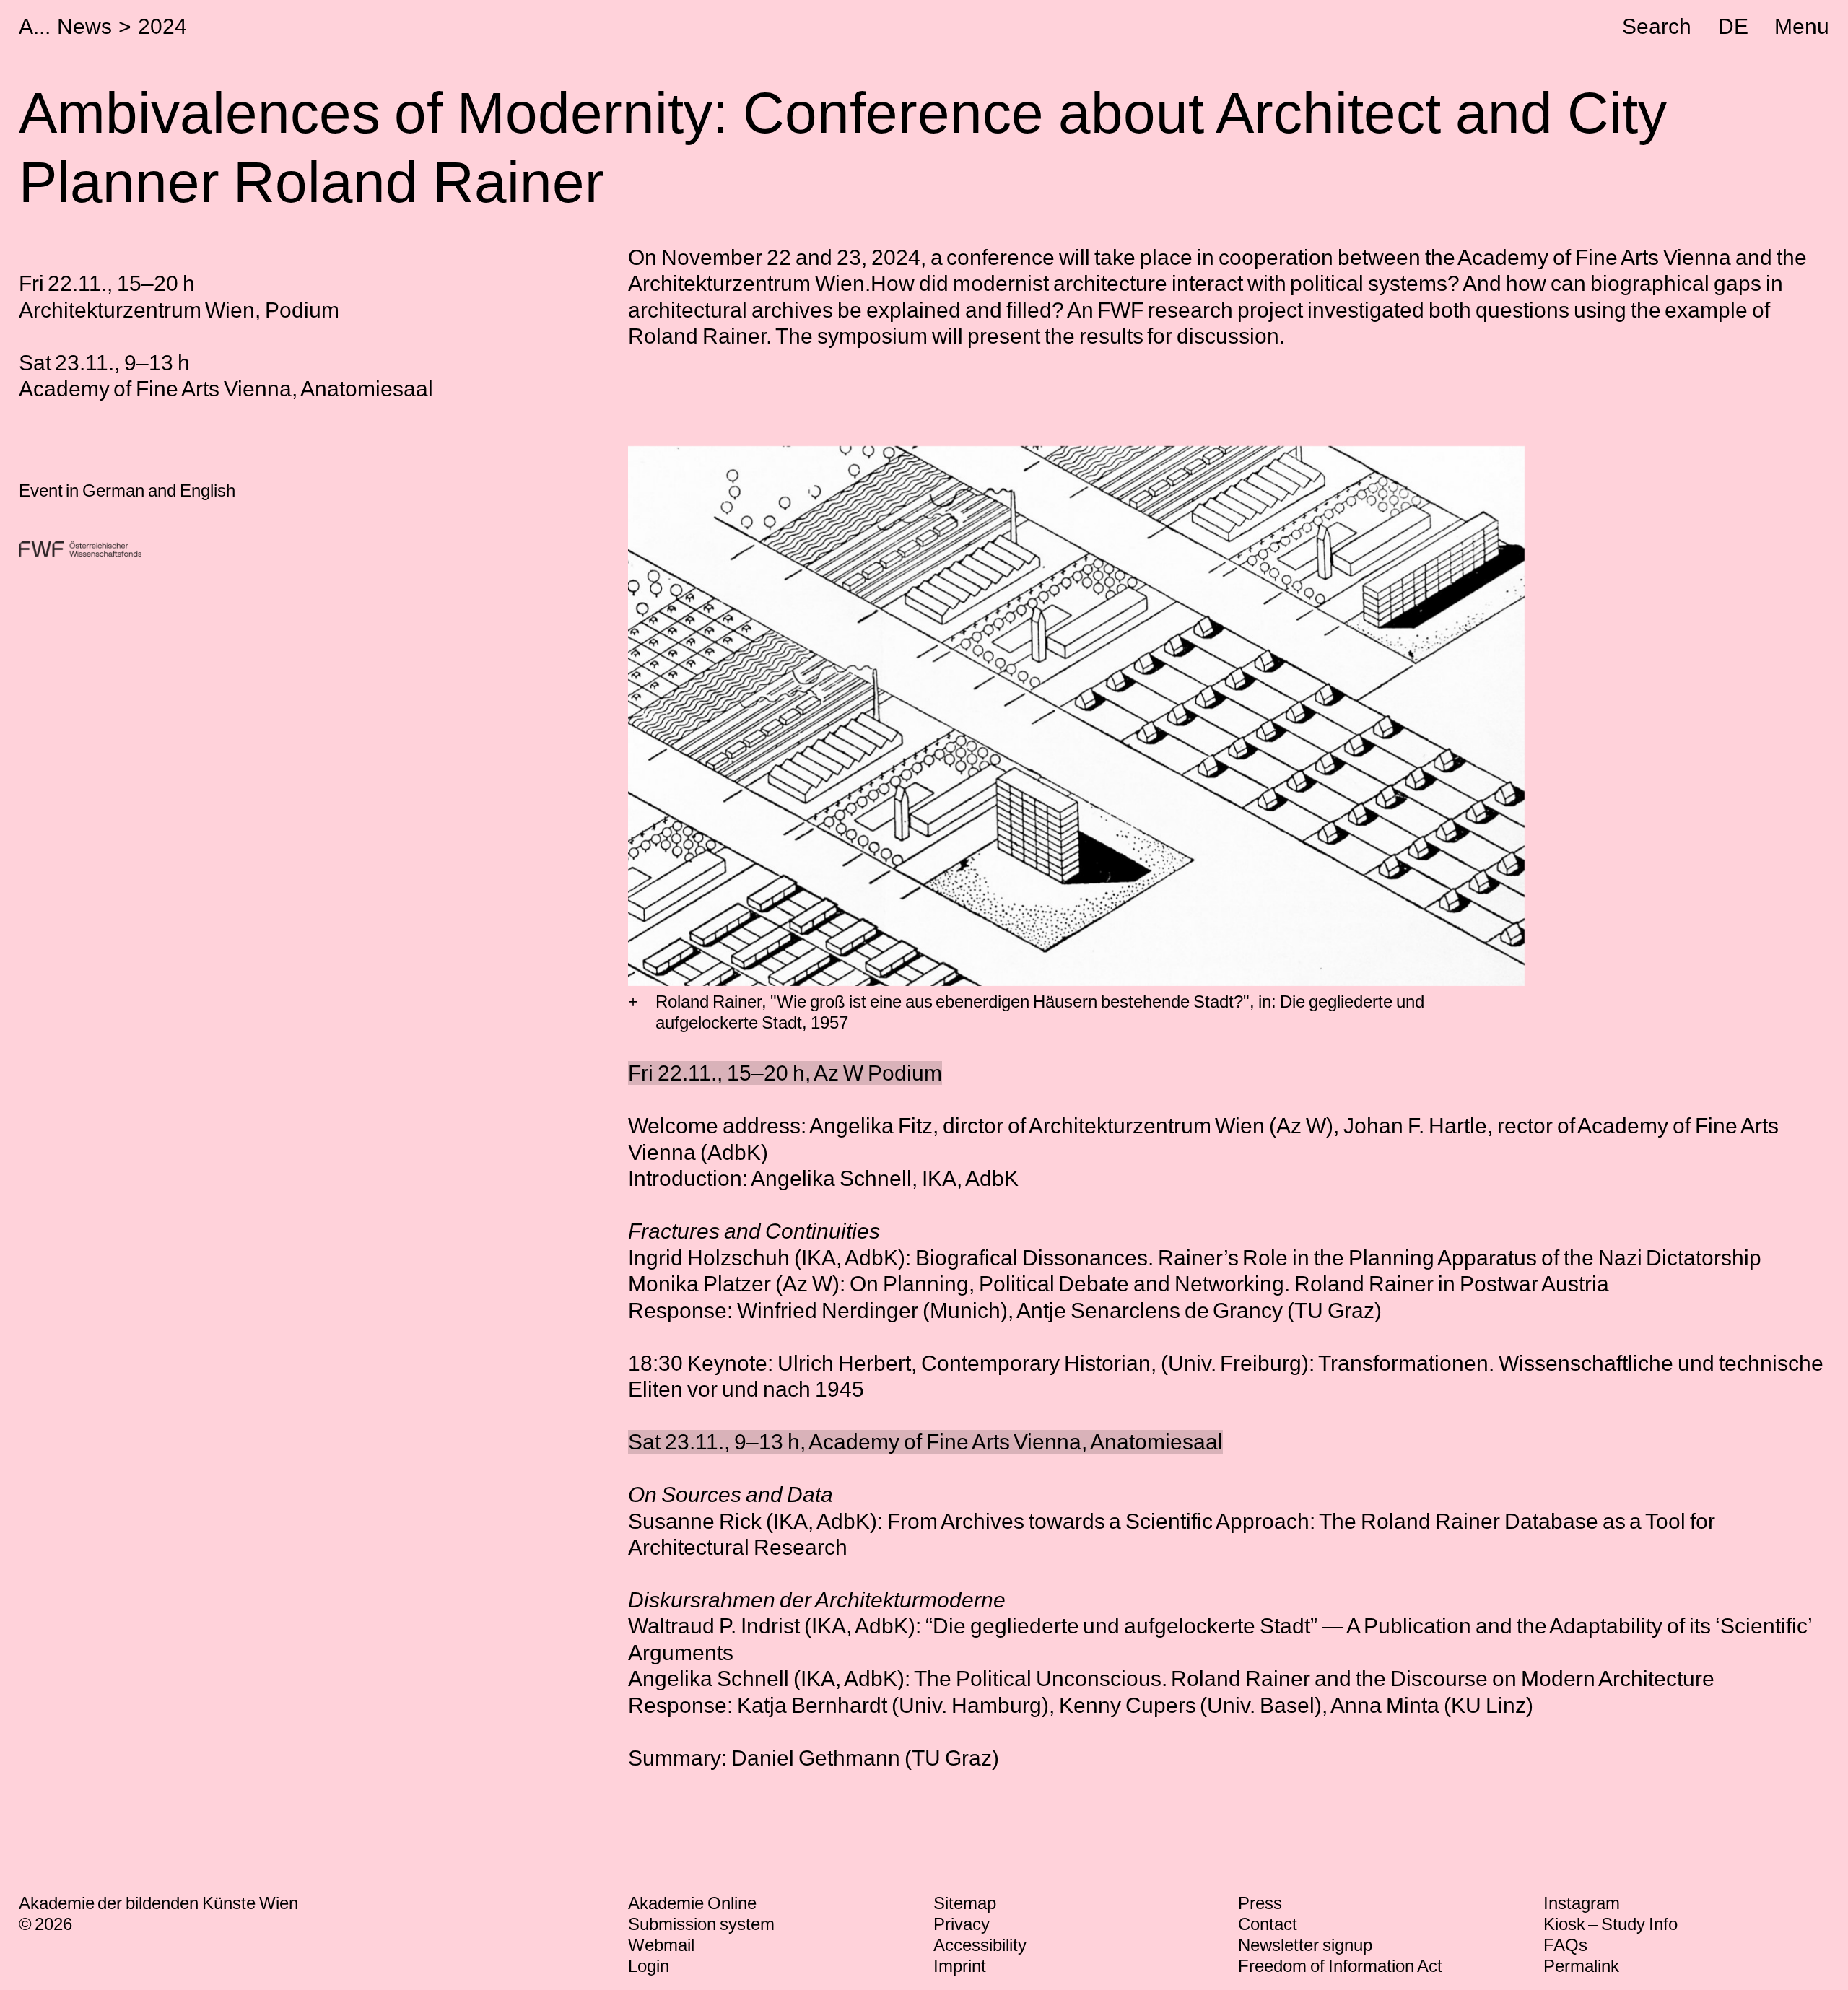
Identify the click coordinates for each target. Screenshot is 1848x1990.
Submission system (701, 1924)
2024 (162, 26)
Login (649, 1966)
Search (1657, 26)
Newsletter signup (1305, 1945)
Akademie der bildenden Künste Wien (159, 1903)
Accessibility (980, 1945)
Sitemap (965, 1903)
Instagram (1582, 1903)
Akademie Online (692, 1903)
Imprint (960, 1966)
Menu (1802, 26)
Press (1260, 1903)
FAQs (1565, 1945)
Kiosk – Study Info (1611, 1924)
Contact (1268, 1924)
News (84, 26)
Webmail (661, 1945)
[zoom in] (633, 1002)
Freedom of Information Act (1340, 1966)
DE (1733, 26)
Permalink (1581, 1966)
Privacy (962, 1924)
